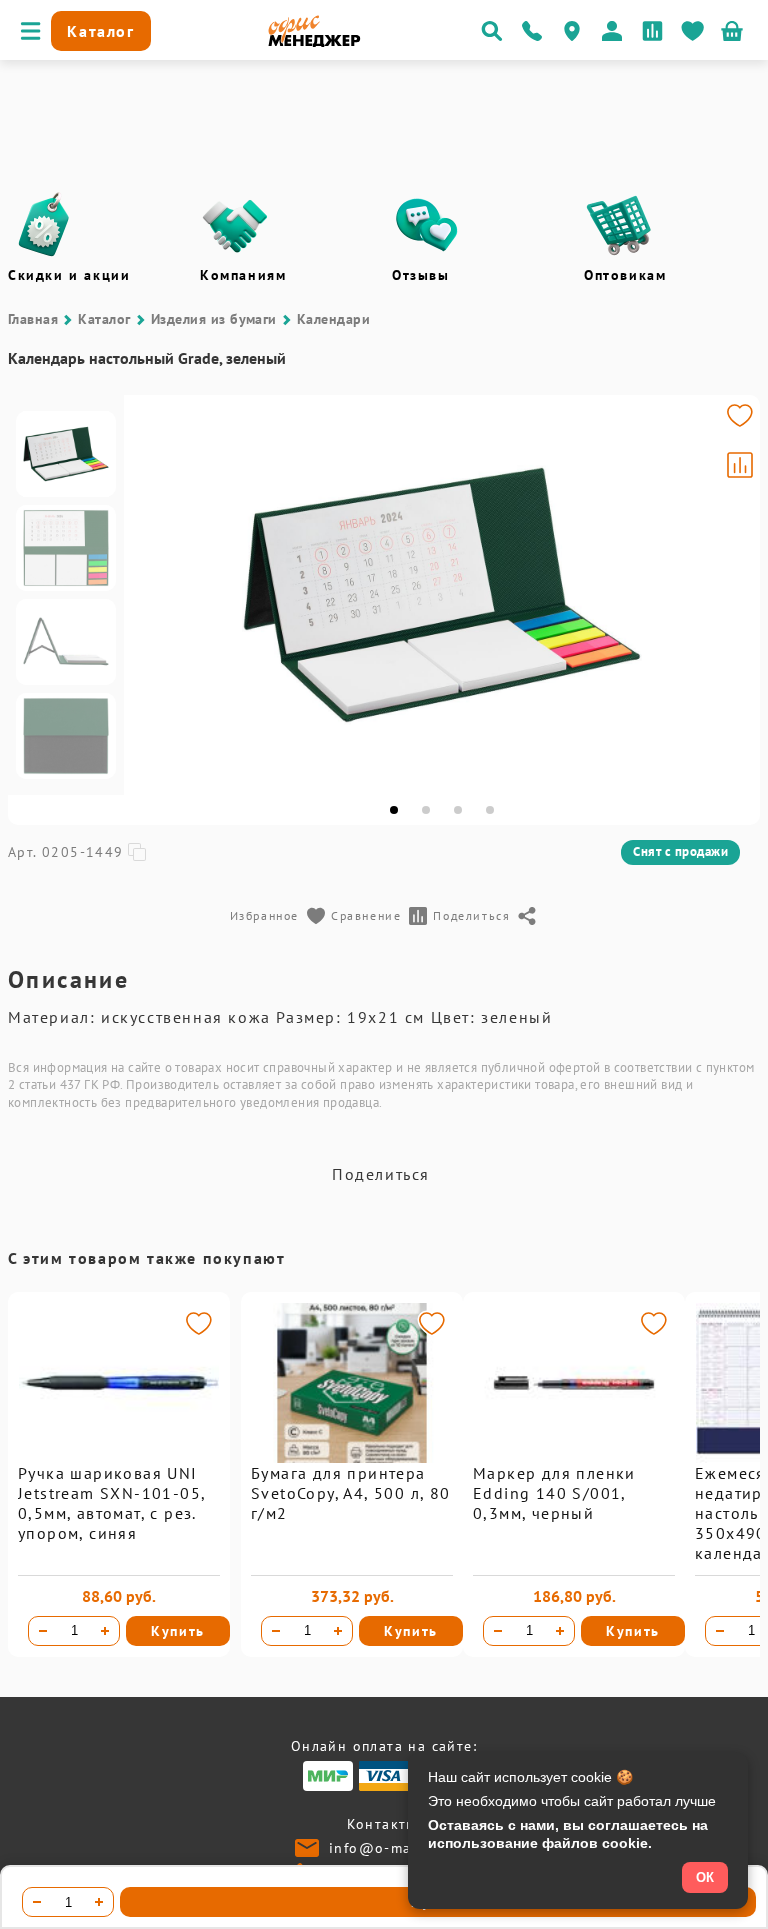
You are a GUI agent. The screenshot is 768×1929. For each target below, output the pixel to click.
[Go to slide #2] (66, 548)
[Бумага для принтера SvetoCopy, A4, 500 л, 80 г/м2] (352, 1458)
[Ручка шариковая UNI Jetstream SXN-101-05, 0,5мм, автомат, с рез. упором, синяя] (119, 1458)
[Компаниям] (235, 225)
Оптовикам (625, 275)
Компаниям (243, 275)
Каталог (104, 319)
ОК (705, 1877)
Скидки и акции (69, 275)
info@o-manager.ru (401, 1848)
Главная (33, 319)
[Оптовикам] (619, 225)
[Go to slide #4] (66, 736)
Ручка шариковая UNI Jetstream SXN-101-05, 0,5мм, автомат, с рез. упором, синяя (111, 1503)
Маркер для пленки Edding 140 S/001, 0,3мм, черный (554, 1493)
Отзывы (421, 275)
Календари (333, 319)
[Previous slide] (148, 595)
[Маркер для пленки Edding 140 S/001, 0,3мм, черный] (574, 1458)
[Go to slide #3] (66, 642)
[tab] (394, 810)
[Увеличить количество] (105, 1631)
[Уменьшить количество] (43, 1631)
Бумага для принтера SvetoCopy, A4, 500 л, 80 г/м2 (351, 1493)
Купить (178, 1631)
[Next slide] (736, 595)
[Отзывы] (427, 225)
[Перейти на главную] (314, 42)
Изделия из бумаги (214, 319)
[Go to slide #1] (66, 454)
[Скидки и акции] (43, 225)
